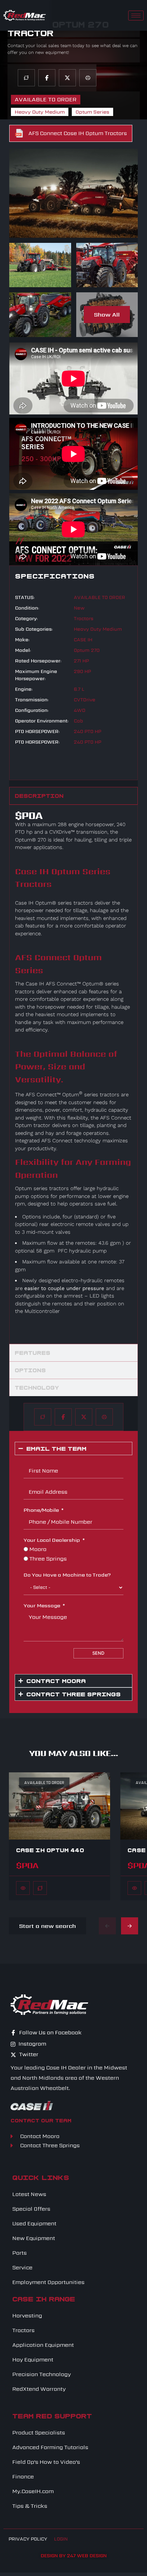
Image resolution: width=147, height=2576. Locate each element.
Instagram (32, 2044)
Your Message (42, 1605)
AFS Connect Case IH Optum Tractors (78, 133)
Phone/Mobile (41, 1510)
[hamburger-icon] (136, 16)
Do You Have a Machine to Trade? (67, 1575)
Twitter (28, 2054)
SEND (98, 1653)
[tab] (73, 796)
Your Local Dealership (52, 1540)
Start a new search (48, 1926)
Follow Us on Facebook (50, 2033)
